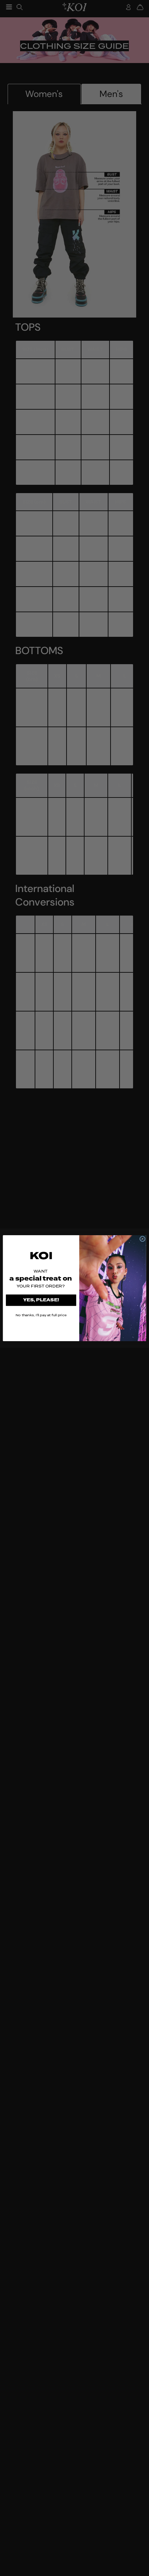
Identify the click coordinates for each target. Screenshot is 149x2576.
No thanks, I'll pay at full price (41, 1315)
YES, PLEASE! (41, 1300)
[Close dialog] (142, 1239)
